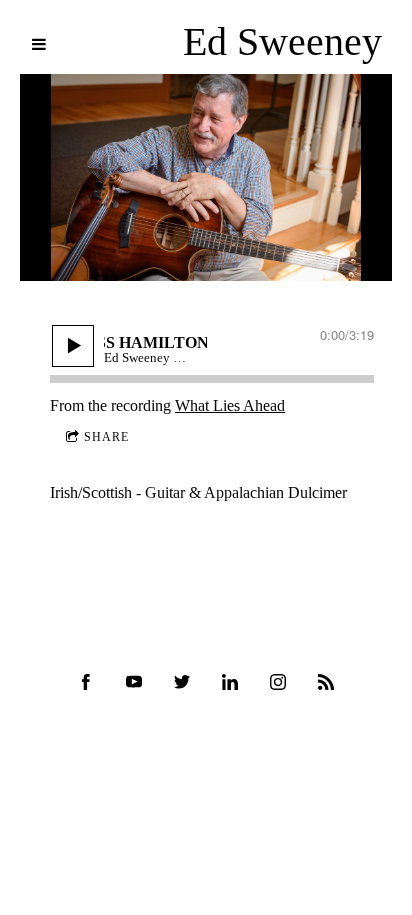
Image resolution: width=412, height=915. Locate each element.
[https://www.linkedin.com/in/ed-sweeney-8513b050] (230, 682)
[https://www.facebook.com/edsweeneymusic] (86, 682)
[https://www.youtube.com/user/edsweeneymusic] (134, 682)
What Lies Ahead (230, 405)
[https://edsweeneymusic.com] (326, 682)
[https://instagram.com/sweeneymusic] (278, 682)
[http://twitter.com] (182, 682)
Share (106, 437)
